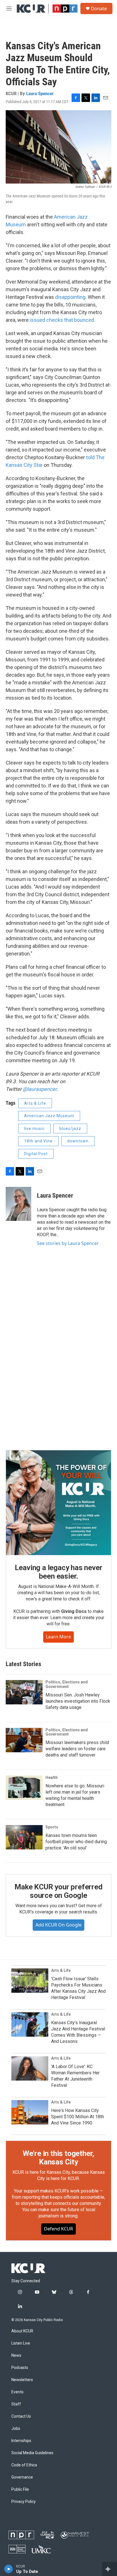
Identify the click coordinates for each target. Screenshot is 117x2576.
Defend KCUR (58, 2229)
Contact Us (21, 2416)
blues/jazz (70, 1129)
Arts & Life (35, 1103)
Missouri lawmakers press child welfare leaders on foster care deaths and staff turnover (77, 1749)
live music (34, 1129)
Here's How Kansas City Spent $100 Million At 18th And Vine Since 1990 (78, 2117)
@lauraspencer (40, 1089)
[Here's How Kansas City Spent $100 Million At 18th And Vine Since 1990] (30, 2112)
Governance (22, 2477)
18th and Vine (38, 1141)
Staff (16, 2404)
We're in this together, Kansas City (58, 2158)
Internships (21, 2441)
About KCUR (22, 2331)
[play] (9, 2569)
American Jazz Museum (49, 1116)
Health (52, 1777)
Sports (52, 1827)
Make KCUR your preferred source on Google (58, 1891)
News (16, 2355)
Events (17, 2392)
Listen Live (21, 2343)
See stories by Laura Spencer (68, 1243)
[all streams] (109, 2569)
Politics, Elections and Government (67, 1684)
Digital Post (36, 1154)
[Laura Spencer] (18, 1204)
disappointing (70, 297)
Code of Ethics (24, 2465)
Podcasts (20, 2368)
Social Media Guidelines (32, 2453)
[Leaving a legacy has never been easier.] (58, 1503)
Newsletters (22, 2380)
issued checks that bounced (62, 320)
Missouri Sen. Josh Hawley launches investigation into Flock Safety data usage (78, 1701)
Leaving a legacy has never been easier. (59, 1572)
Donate (99, 8)
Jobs (16, 2429)
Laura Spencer (40, 93)
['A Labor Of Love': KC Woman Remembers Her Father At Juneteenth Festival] (30, 2068)
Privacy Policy (24, 2502)
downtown (78, 1141)
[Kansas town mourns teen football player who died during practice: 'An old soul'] (24, 1837)
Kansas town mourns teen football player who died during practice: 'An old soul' (76, 1842)
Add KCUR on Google (58, 1925)
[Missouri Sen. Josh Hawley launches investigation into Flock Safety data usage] (24, 1692)
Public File (20, 2489)
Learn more (58, 1637)
